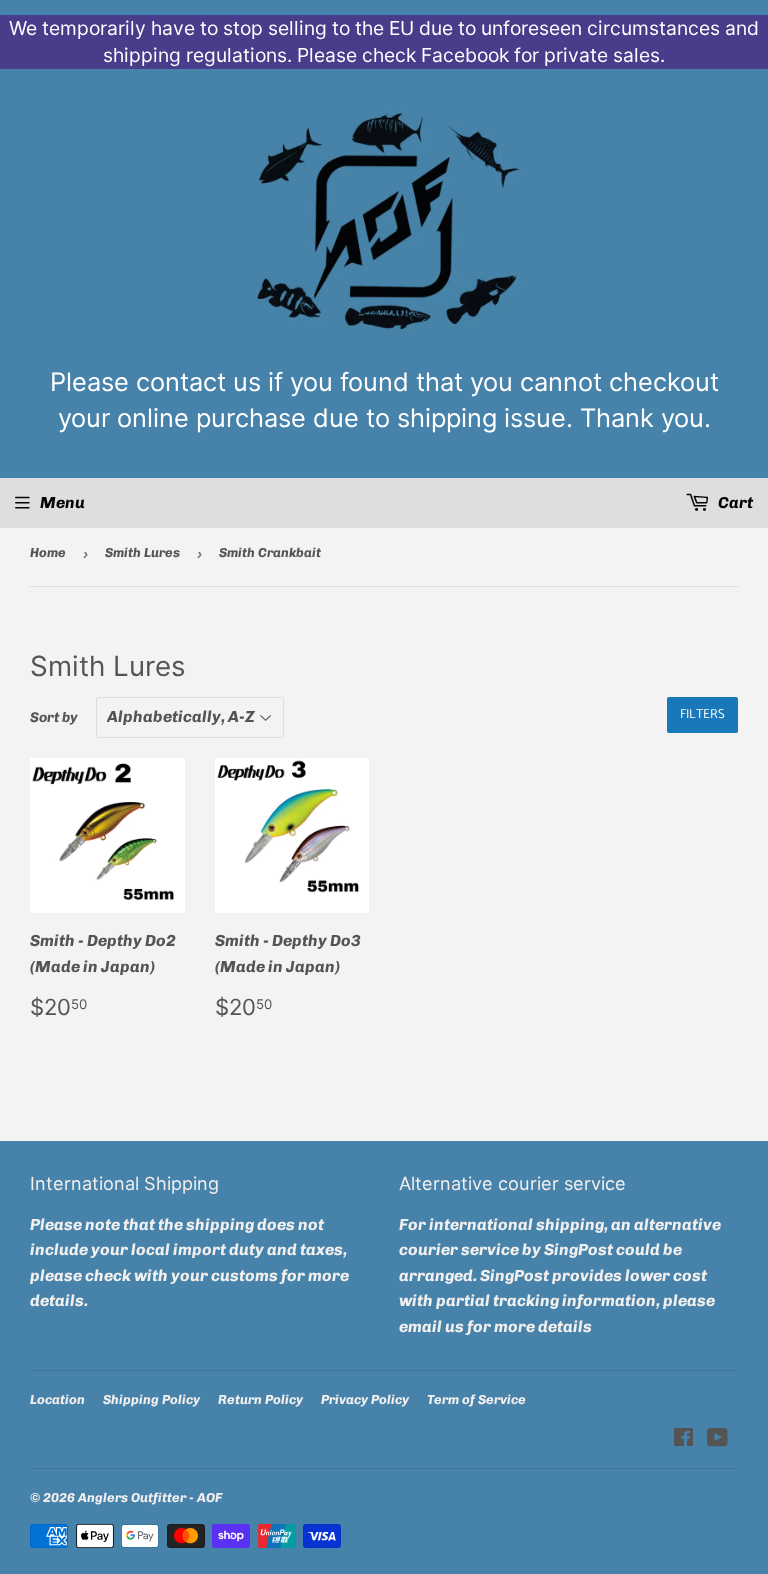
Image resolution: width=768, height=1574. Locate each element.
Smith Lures (142, 552)
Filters (702, 714)
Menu (62, 502)
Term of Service (476, 1399)
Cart (734, 502)
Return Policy (260, 1399)
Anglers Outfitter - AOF (150, 1497)
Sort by (54, 717)
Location (57, 1399)
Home (48, 552)
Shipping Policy (151, 1399)
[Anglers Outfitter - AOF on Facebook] (683, 1439)
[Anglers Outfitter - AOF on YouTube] (717, 1439)
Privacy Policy (365, 1399)
